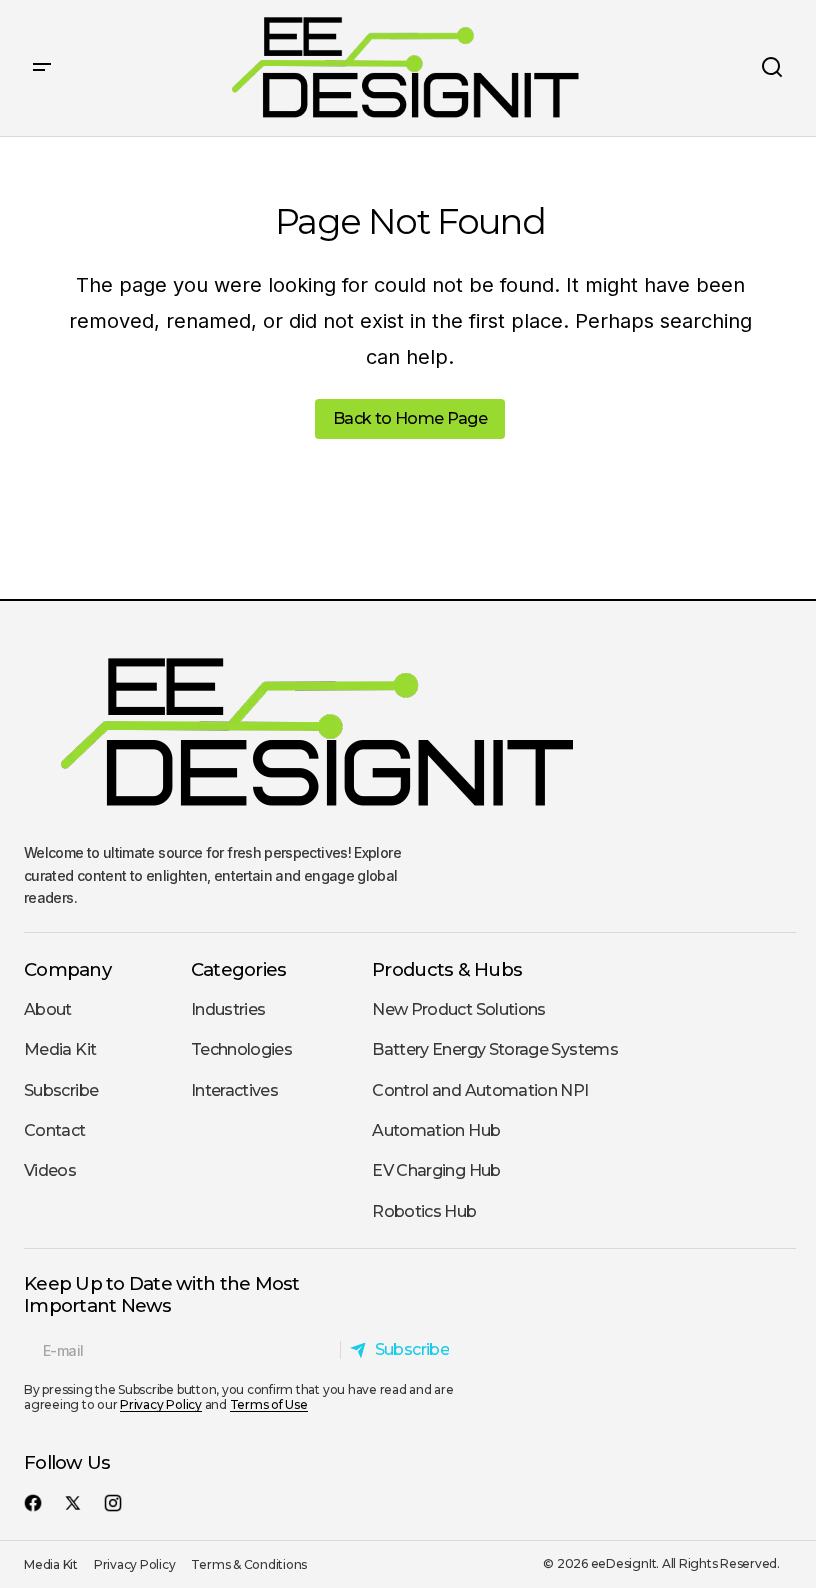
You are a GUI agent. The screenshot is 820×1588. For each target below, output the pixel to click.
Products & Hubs (447, 969)
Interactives (234, 1090)
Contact (55, 1130)
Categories (239, 969)
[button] (42, 68)
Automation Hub (436, 1130)
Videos (50, 1170)
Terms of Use (269, 1404)
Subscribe (61, 1090)
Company (67, 969)
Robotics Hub (424, 1211)
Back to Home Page (410, 418)
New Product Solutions (459, 1009)
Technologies (241, 1049)
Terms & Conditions (249, 1564)
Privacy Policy (161, 1404)
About (48, 1009)
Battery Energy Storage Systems (495, 1049)
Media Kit (60, 1049)
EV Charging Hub (436, 1170)
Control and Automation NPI (480, 1090)
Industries (228, 1009)
